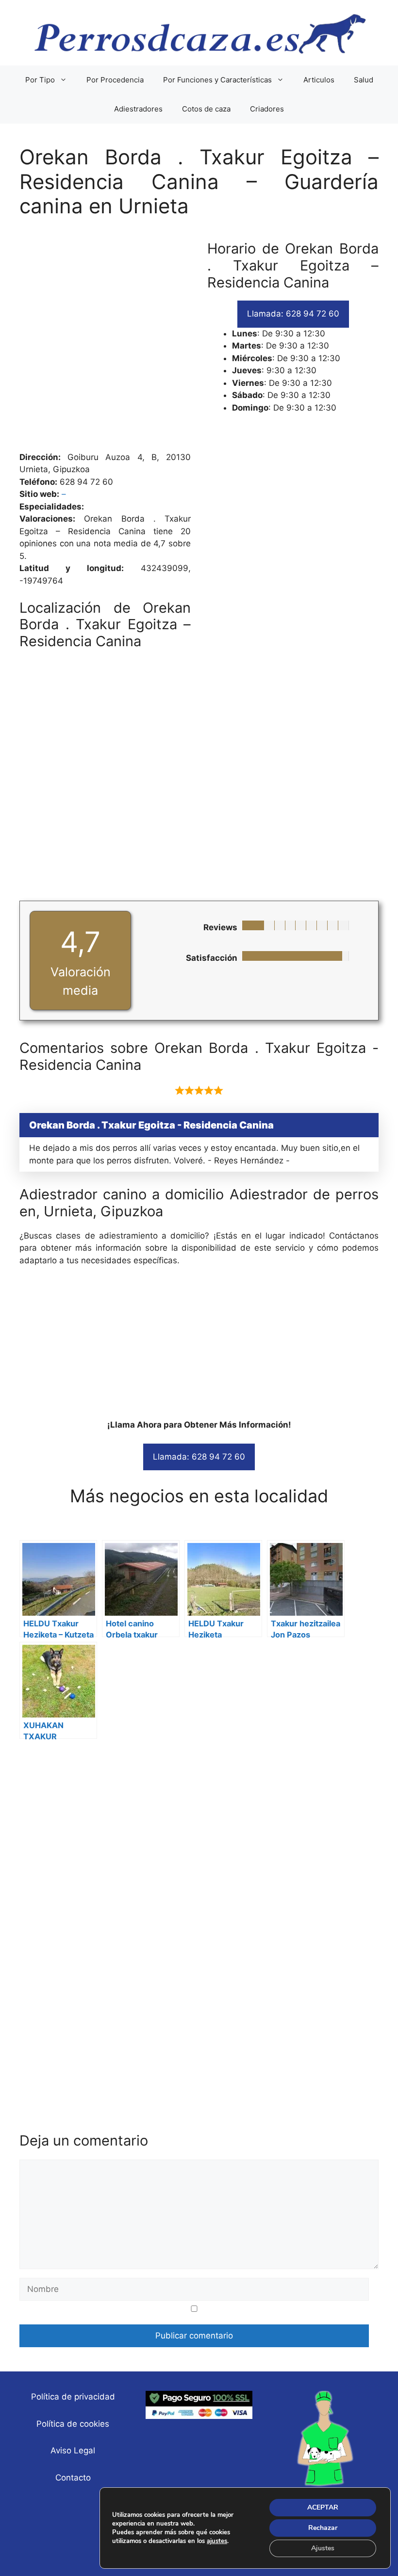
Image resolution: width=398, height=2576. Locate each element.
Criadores (267, 109)
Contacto (73, 2478)
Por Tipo (40, 80)
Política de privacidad (73, 2397)
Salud (364, 80)
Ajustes (323, 2548)
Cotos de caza (206, 109)
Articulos (319, 80)
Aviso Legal (73, 2450)
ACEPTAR (323, 2507)
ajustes (217, 2541)
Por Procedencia (115, 80)
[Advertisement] (199, 340)
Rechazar (323, 2528)
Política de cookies (73, 2424)
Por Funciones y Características (217, 80)
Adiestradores (138, 109)
